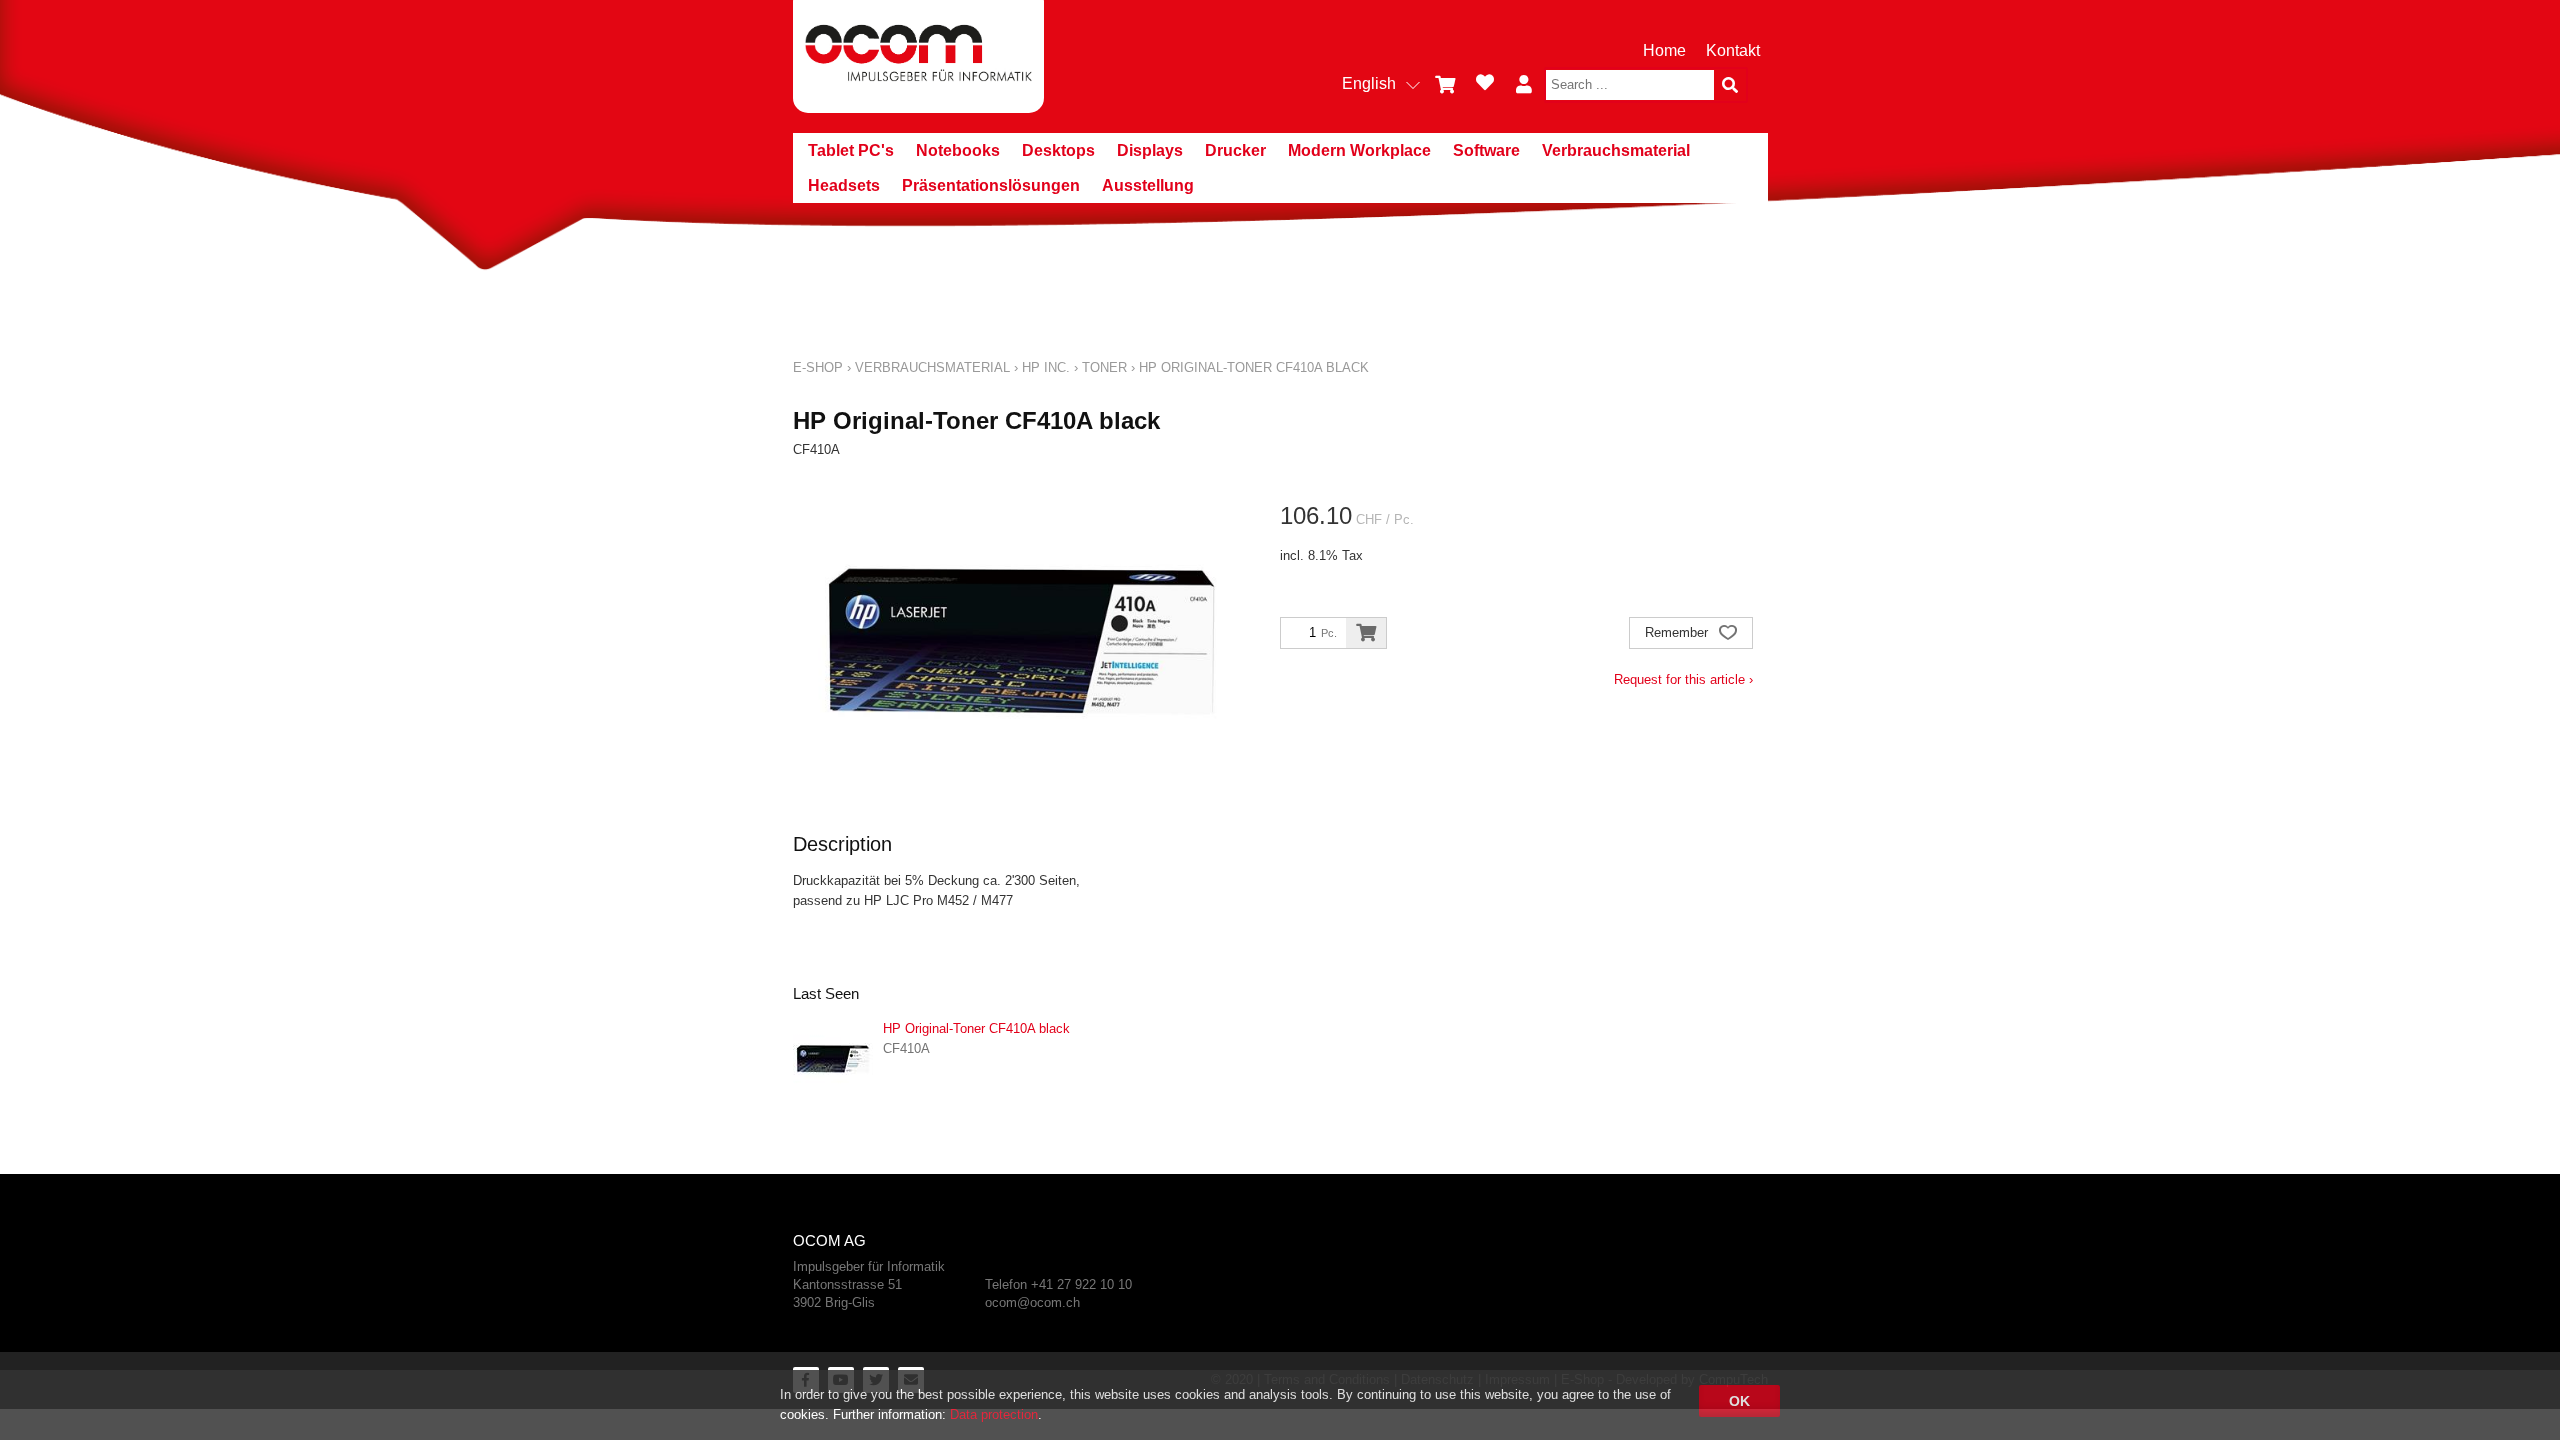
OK (1739, 1401)
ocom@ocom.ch (1032, 1302)
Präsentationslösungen (991, 185)
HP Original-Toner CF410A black (1254, 367)
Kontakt (1733, 50)
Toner (1104, 367)
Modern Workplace (1359, 150)
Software (1486, 150)
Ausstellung (1148, 185)
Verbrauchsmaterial (1616, 150)
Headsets (844, 185)
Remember (1678, 632)
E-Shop (818, 367)
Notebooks (958, 150)
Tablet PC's (851, 150)
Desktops (1058, 150)
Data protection (994, 1414)
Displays (1150, 150)
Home (1664, 50)
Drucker (1235, 150)
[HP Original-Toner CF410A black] (833, 1059)
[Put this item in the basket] (1366, 633)
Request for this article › (1683, 679)
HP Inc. (1046, 367)
